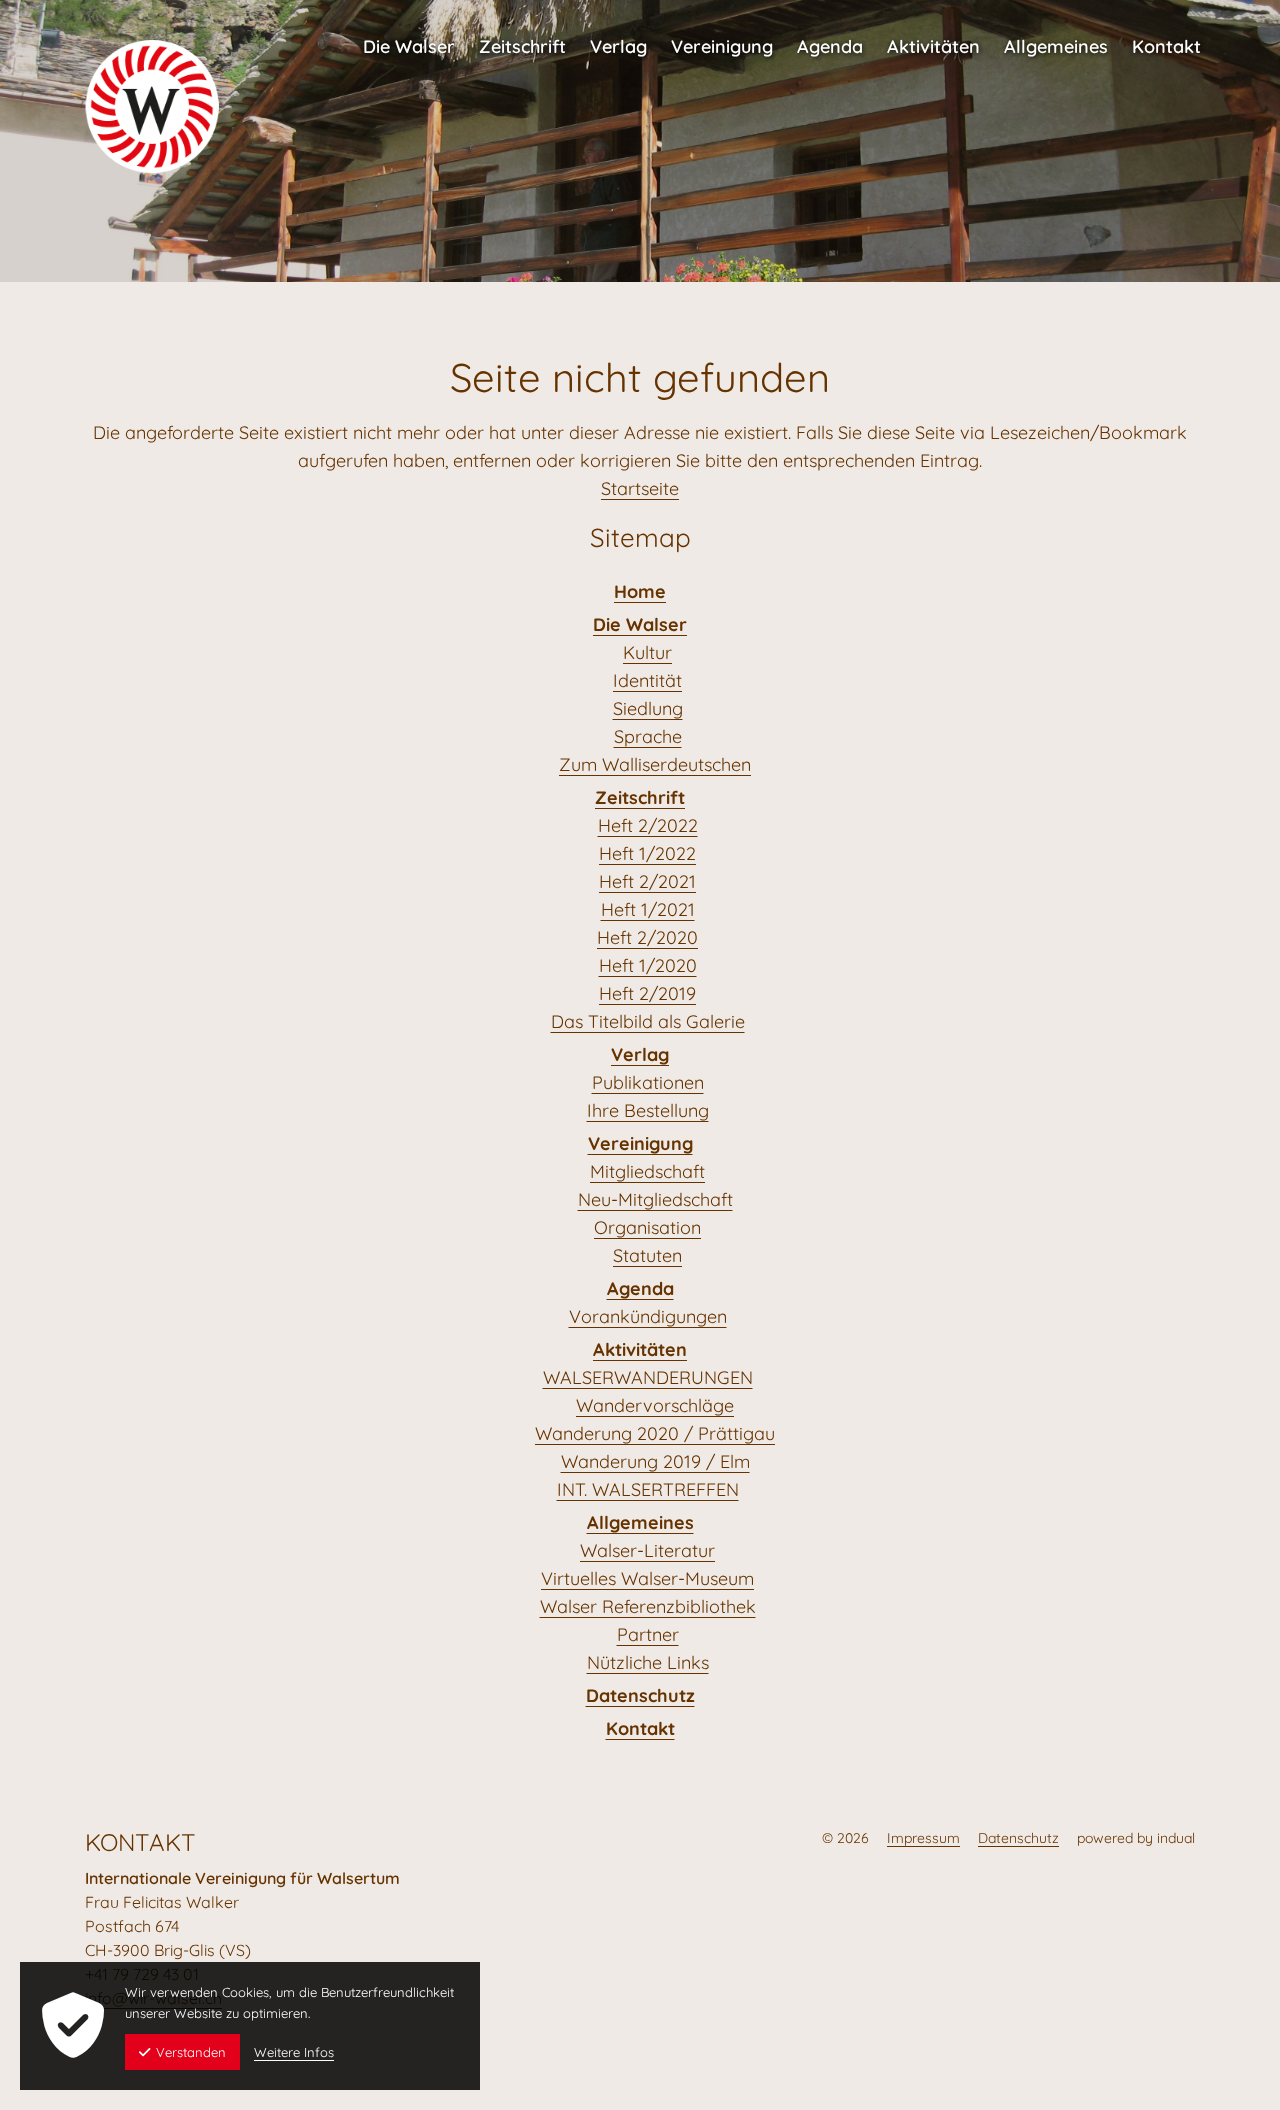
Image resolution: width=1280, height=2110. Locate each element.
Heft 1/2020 (648, 965)
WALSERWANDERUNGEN (648, 1377)
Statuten (647, 1255)
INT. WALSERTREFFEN (648, 1489)
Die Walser (640, 624)
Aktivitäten (640, 1349)
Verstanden (191, 2052)
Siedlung (648, 708)
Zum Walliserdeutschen (655, 764)
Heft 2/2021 (647, 881)
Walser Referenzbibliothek (648, 1606)
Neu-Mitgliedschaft (655, 1199)
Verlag (640, 1054)
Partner (648, 1634)
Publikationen (648, 1082)
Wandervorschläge (655, 1405)
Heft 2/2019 (647, 993)
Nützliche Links (648, 1662)
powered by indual (1136, 1838)
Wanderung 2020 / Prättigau (655, 1433)
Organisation (647, 1227)
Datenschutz (640, 1695)
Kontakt (640, 1728)
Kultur (647, 652)
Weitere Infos (294, 2052)
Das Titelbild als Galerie (648, 1021)
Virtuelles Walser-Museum (647, 1578)
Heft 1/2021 (648, 909)
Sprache (648, 736)
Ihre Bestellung (648, 1110)
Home (640, 591)
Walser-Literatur (647, 1550)
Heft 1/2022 (647, 853)
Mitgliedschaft (647, 1171)
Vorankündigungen (648, 1316)
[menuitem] (409, 37)
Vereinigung (640, 1143)
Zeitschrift (640, 797)
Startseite (640, 488)
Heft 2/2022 (648, 825)
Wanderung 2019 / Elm (655, 1461)
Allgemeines (640, 1522)
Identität (647, 680)
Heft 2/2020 (647, 937)
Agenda (640, 1288)
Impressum (923, 1838)
